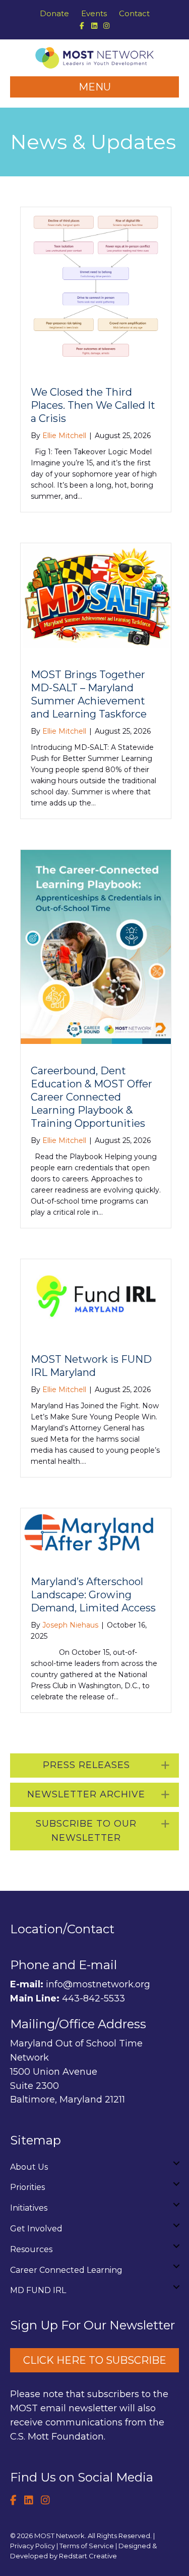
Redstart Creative (88, 2556)
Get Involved (36, 2229)
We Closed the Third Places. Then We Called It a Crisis (93, 405)
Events (94, 13)
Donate (54, 13)
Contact (134, 13)
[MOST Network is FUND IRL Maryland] (96, 1295)
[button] (94, 1766)
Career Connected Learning (66, 2270)
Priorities (27, 2187)
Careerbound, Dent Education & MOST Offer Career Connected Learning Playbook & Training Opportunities (91, 1097)
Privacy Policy (33, 2546)
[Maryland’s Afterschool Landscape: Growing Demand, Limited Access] (96, 1531)
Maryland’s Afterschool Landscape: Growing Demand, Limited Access (93, 1595)
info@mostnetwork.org (98, 1984)
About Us (29, 2167)
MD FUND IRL (38, 2290)
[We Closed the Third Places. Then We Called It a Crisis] (96, 285)
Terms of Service (87, 2546)
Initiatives (29, 2208)
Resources (31, 2249)
